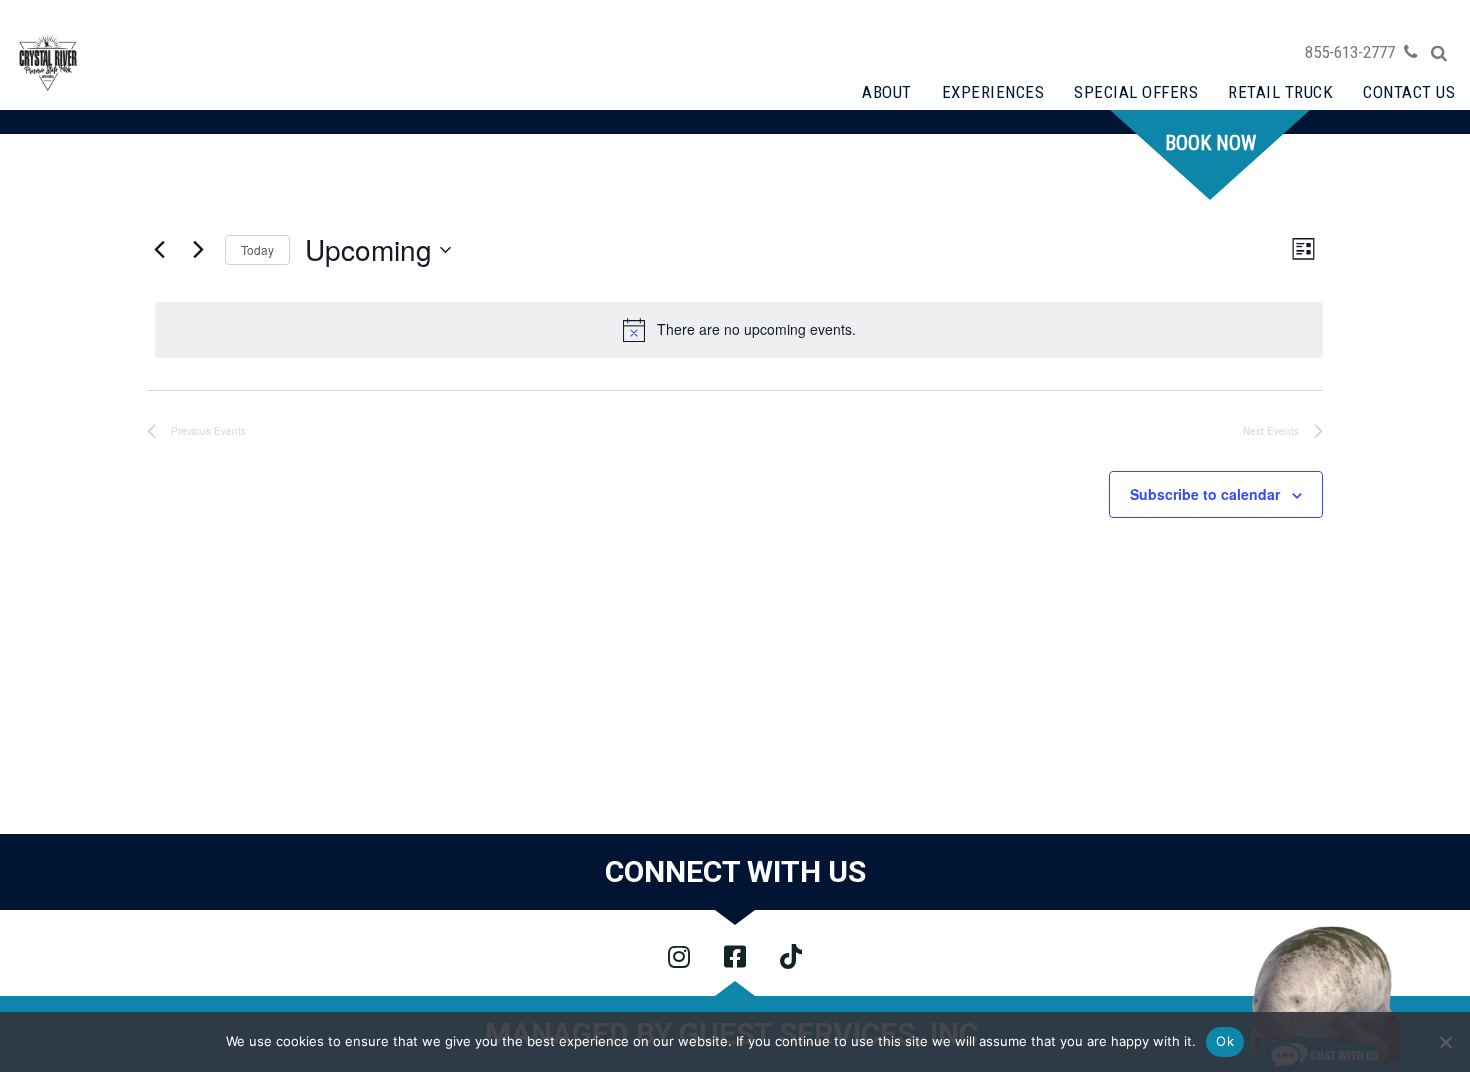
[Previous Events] (159, 250)
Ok (1225, 1041)
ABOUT (887, 92)
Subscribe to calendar (1205, 494)
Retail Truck (1280, 92)
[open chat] (1325, 997)
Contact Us (1409, 92)
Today (257, 249)
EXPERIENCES (993, 92)
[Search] (1439, 53)
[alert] (739, 330)
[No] (1445, 1042)
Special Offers (1136, 92)
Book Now (1210, 143)
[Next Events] (198, 250)
